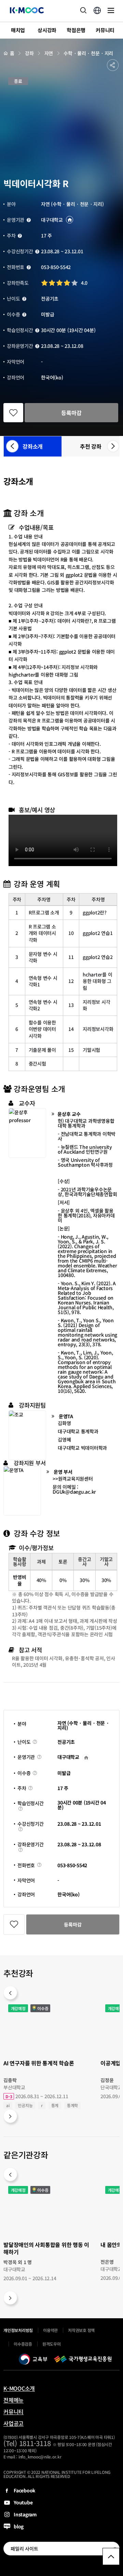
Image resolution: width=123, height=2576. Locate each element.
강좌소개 (33, 446)
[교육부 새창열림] (33, 2359)
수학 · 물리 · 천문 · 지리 (88, 53)
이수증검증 (23, 2344)
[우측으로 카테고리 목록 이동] (111, 446)
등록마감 (71, 413)
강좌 (29, 53)
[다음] (10, 2116)
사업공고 (13, 2423)
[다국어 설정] (97, 10)
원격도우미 (52, 2346)
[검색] (83, 10)
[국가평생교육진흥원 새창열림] (83, 2359)
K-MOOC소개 (19, 2388)
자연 (49, 53)
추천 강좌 (91, 446)
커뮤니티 (13, 2411)
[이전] (10, 1993)
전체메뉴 (13, 2400)
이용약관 (50, 2330)
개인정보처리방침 (18, 2330)
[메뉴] (111, 10)
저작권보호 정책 (81, 2330)
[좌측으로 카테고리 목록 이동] (10, 446)
